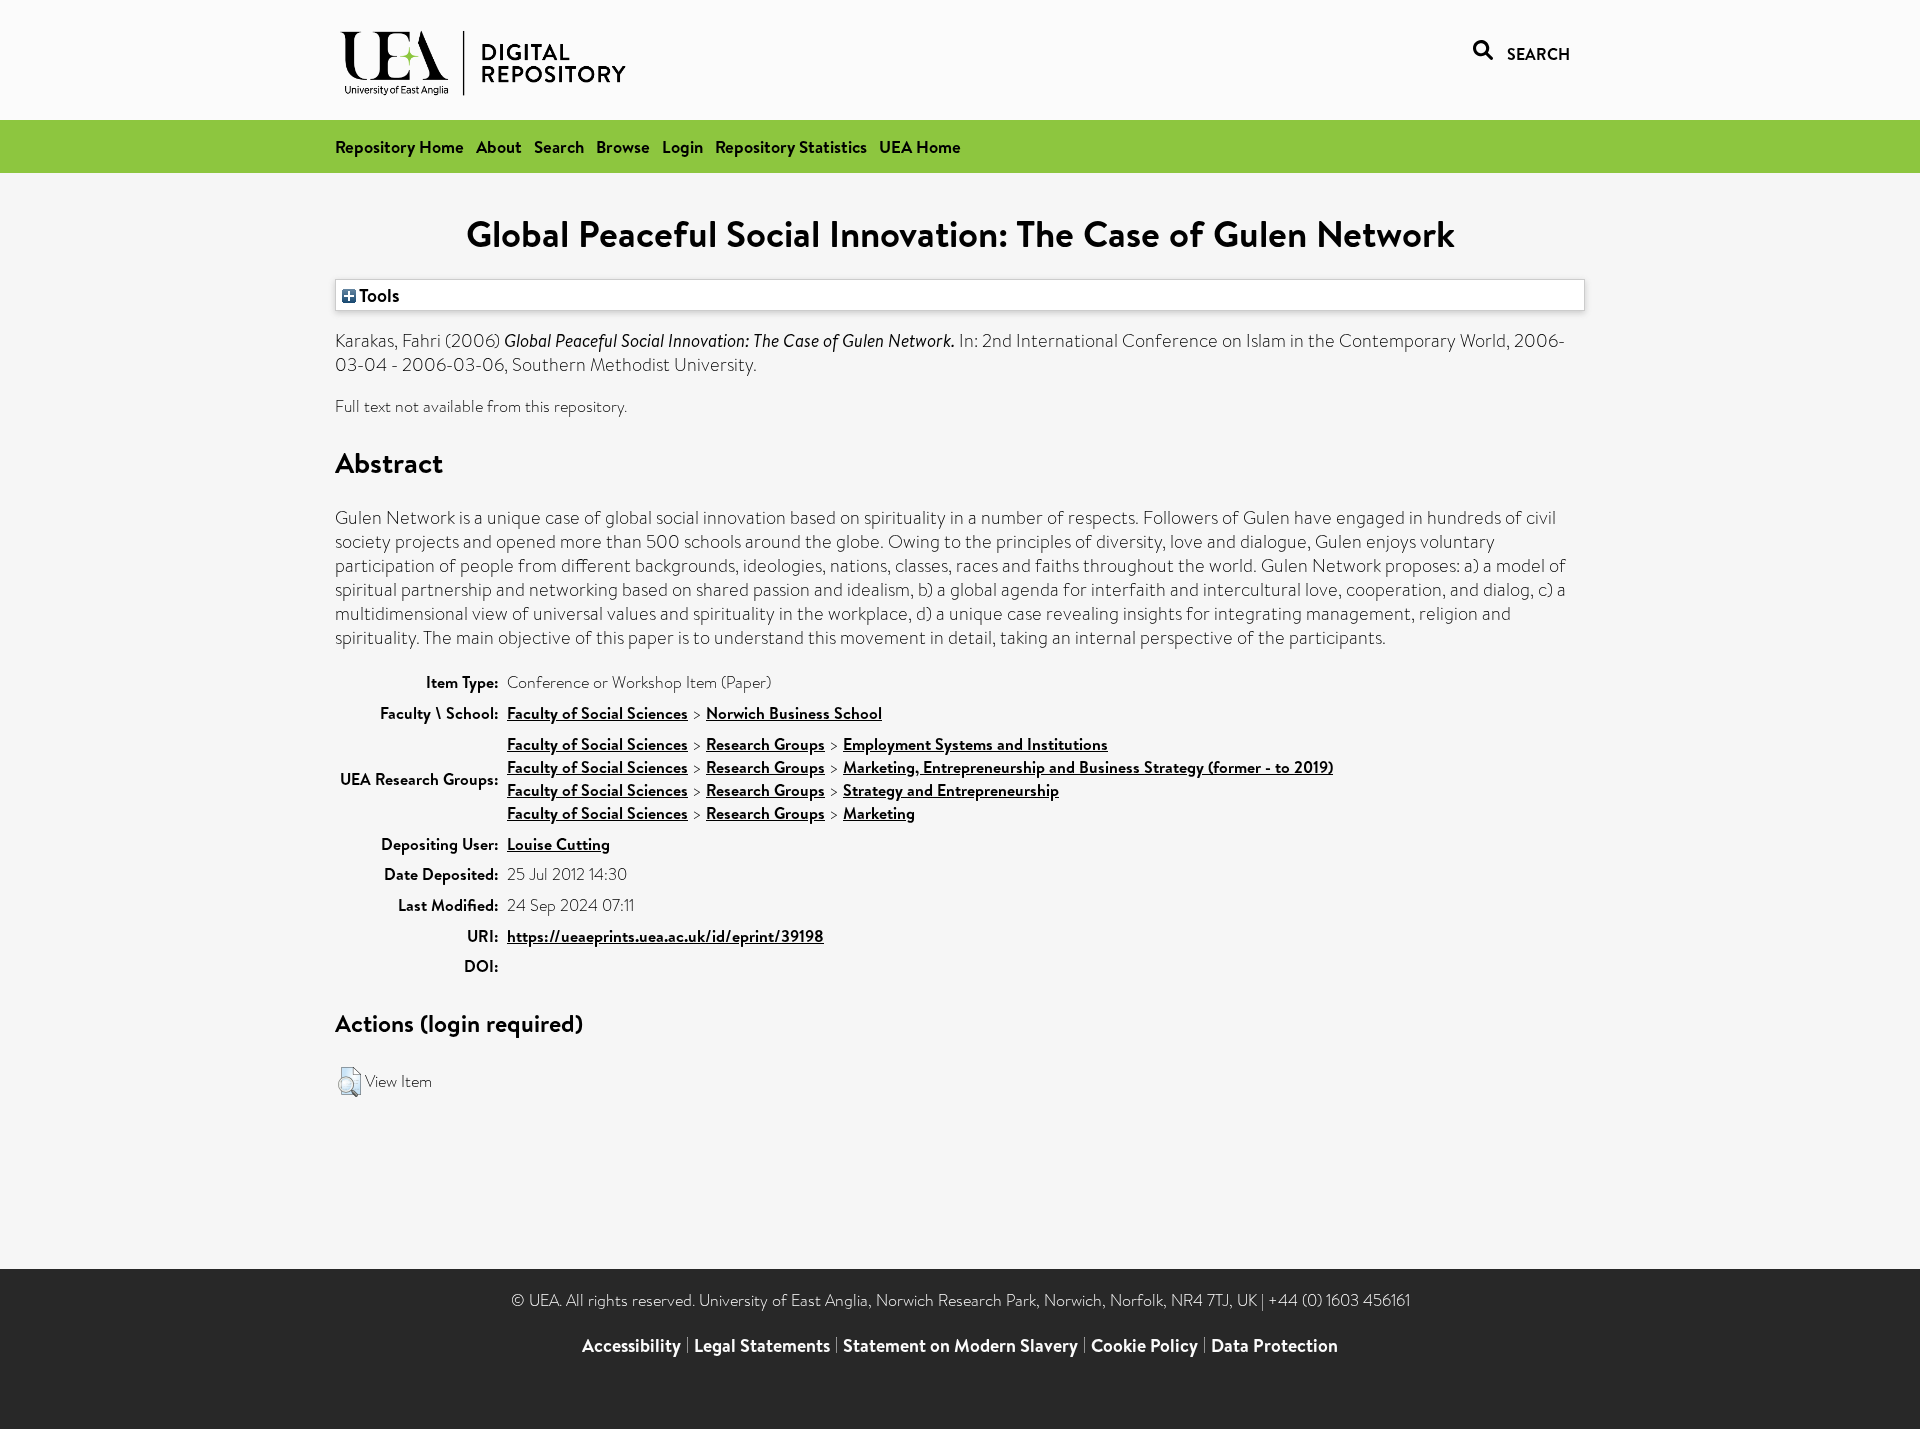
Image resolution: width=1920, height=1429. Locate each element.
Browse (623, 146)
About (499, 146)
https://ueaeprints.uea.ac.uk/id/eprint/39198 (665, 936)
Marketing (879, 813)
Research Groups (765, 744)
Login (682, 146)
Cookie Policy (1144, 1345)
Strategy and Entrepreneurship (951, 790)
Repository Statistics (791, 146)
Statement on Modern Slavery (960, 1345)
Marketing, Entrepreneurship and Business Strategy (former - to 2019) (1088, 767)
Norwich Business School (794, 713)
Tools (378, 295)
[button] (349, 1082)
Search (559, 146)
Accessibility (631, 1345)
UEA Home (920, 146)
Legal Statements (762, 1345)
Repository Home (399, 146)
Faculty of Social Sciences (597, 713)
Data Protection (1274, 1345)
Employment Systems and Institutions (975, 744)
